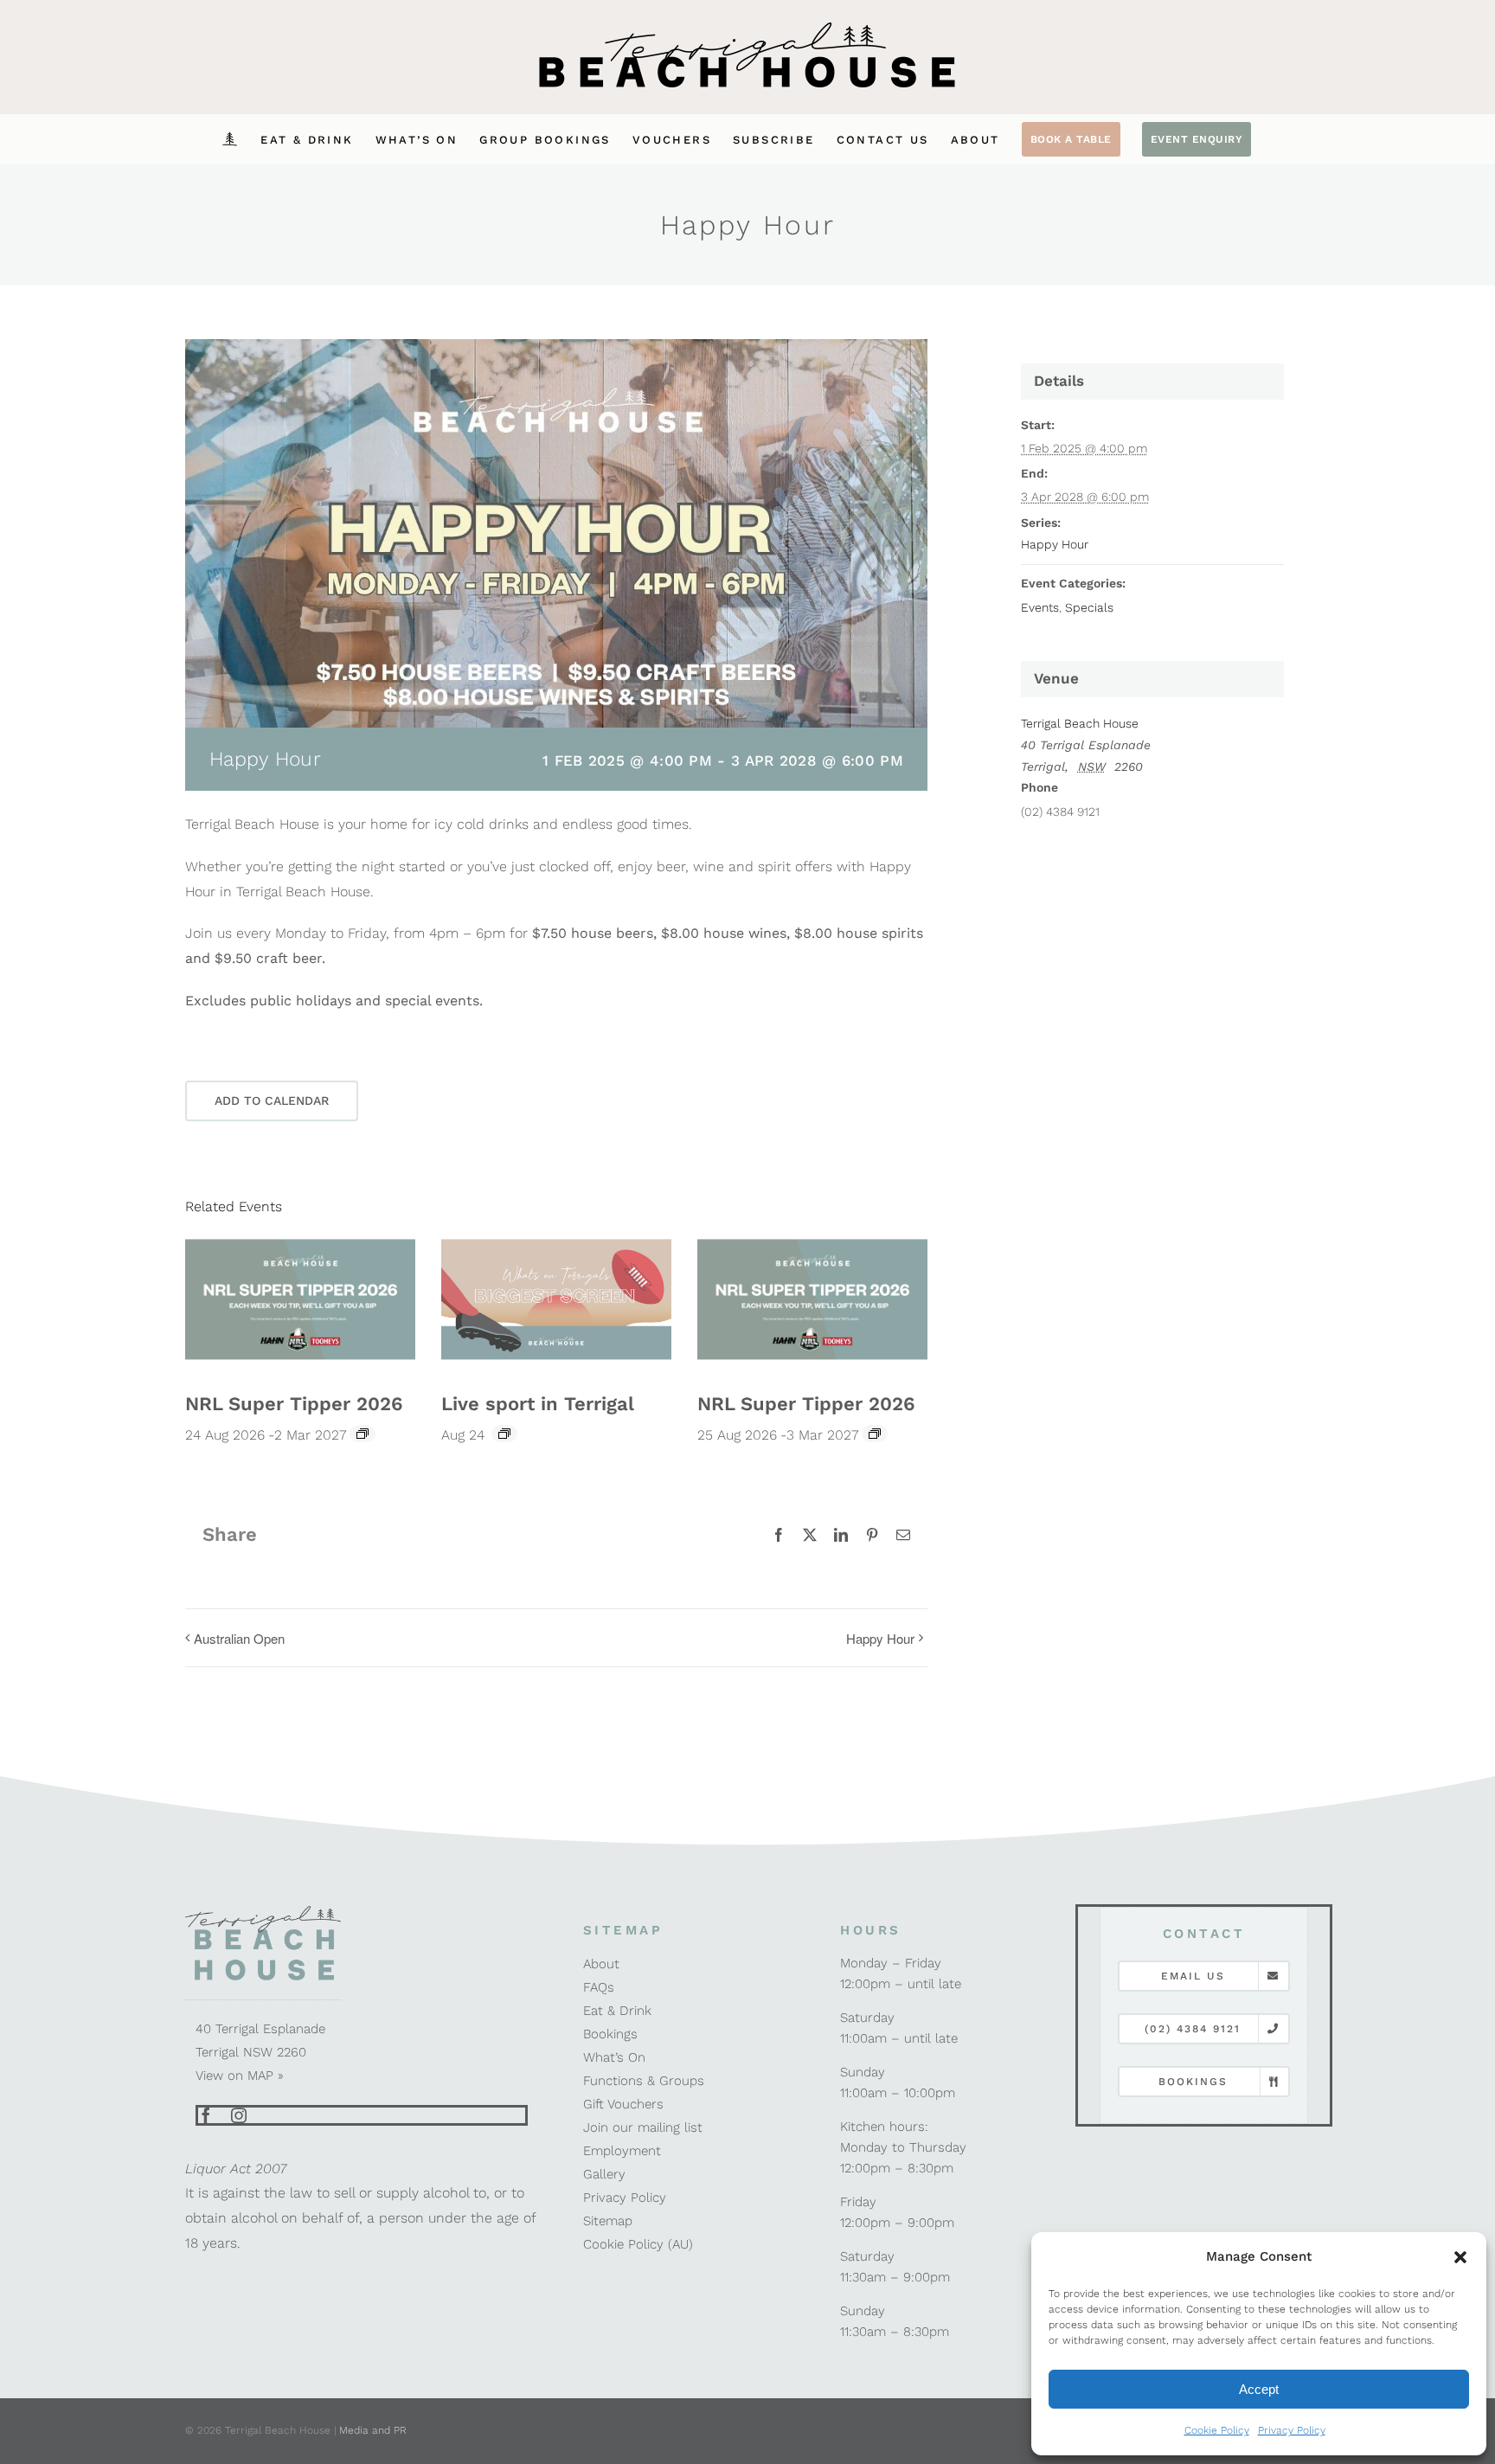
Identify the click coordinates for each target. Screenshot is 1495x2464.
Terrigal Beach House (1080, 723)
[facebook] (206, 2115)
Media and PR (373, 2430)
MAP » (266, 2076)
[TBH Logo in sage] (263, 1911)
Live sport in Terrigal (538, 1404)
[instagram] (239, 2115)
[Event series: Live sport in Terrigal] (504, 1434)
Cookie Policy (1217, 2430)
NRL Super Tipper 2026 (294, 1404)
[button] (1460, 2257)
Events (1040, 607)
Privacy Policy (1292, 2430)
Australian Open (239, 1638)
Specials (1089, 607)
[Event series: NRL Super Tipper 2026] (363, 1434)
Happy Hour (880, 1638)
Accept (1259, 2389)
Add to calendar (272, 1100)
